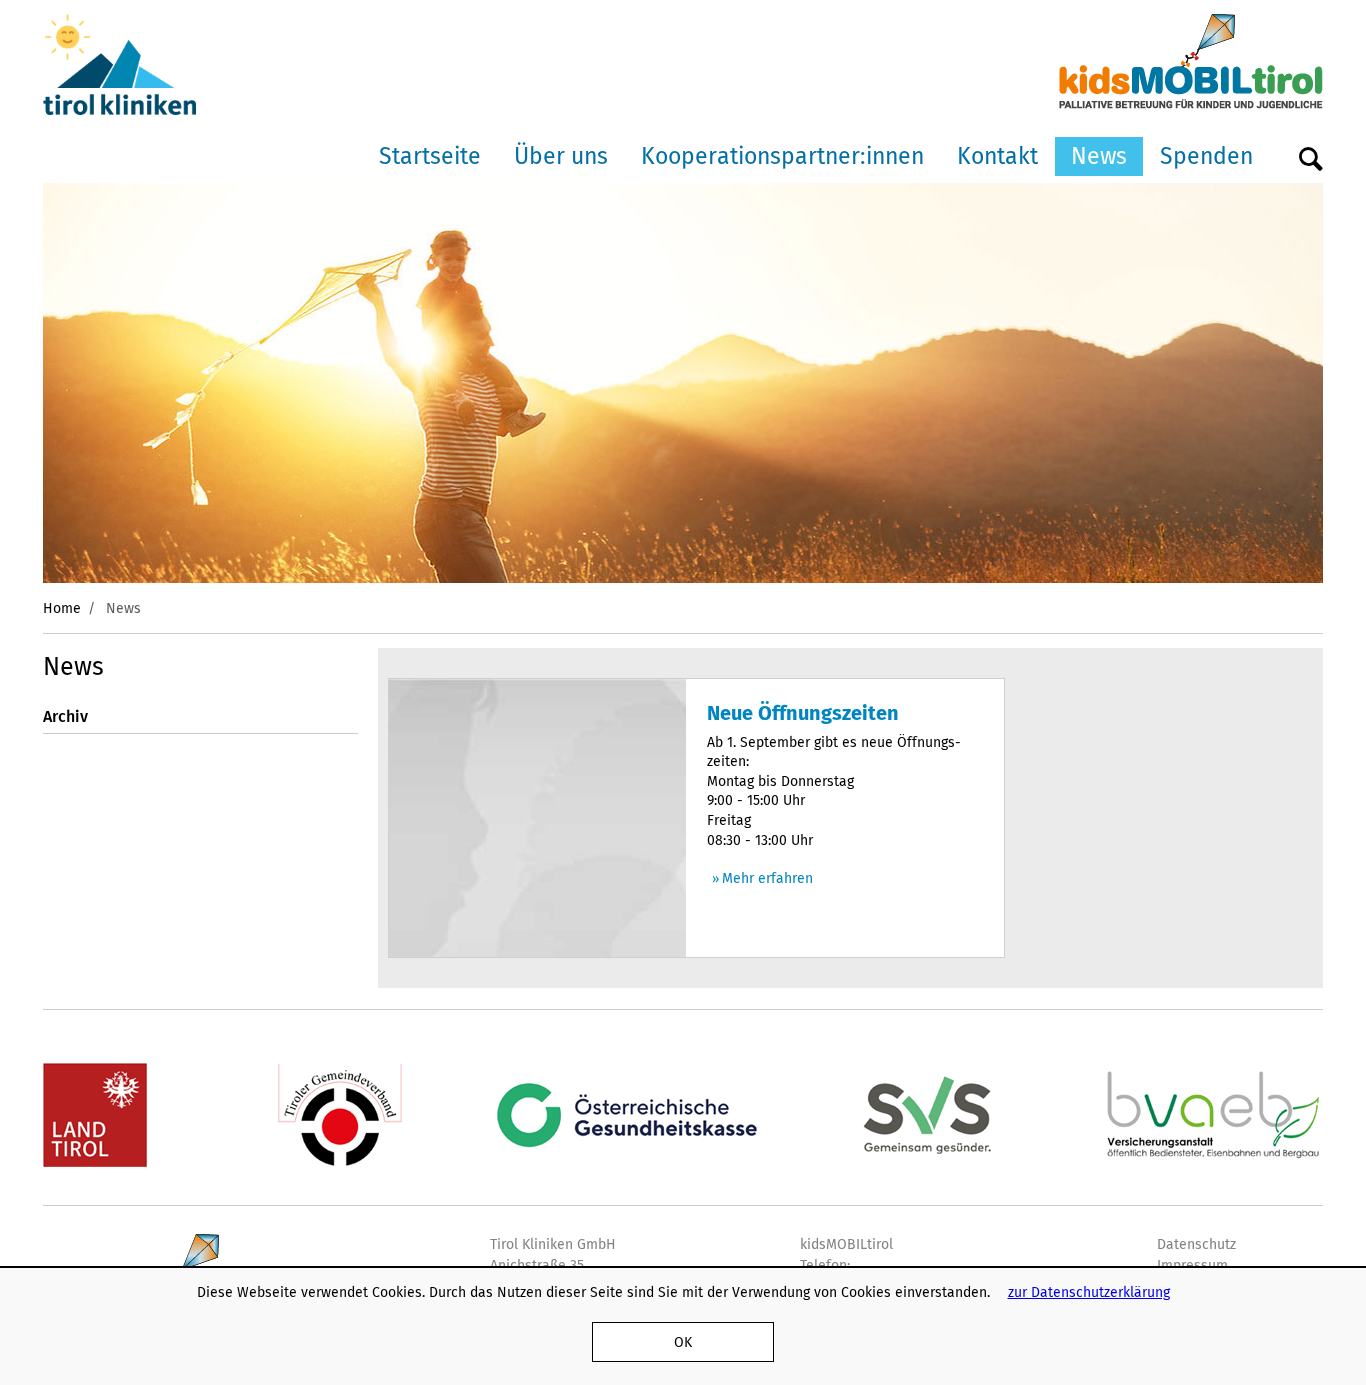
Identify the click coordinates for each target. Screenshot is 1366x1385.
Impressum (1192, 1265)
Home (62, 608)
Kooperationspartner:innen (782, 156)
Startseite (430, 156)
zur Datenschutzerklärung (1089, 1292)
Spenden (1206, 156)
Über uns (561, 156)
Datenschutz (1196, 1244)
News (1099, 156)
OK (683, 1342)
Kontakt (997, 156)
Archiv (65, 716)
